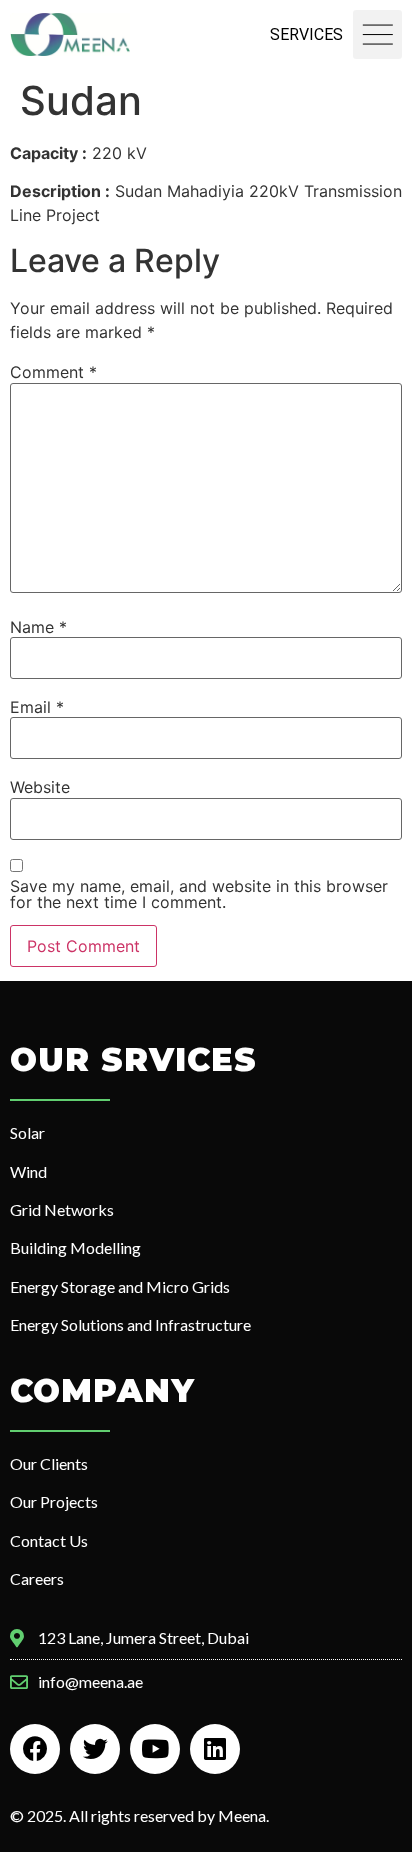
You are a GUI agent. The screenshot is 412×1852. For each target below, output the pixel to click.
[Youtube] (155, 1749)
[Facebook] (35, 1749)
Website (40, 787)
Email (37, 707)
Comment (53, 372)
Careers (37, 1578)
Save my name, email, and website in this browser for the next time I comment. (199, 894)
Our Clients (49, 1463)
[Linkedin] (215, 1749)
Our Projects (54, 1501)
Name (38, 627)
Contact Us (49, 1540)
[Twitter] (95, 1749)
